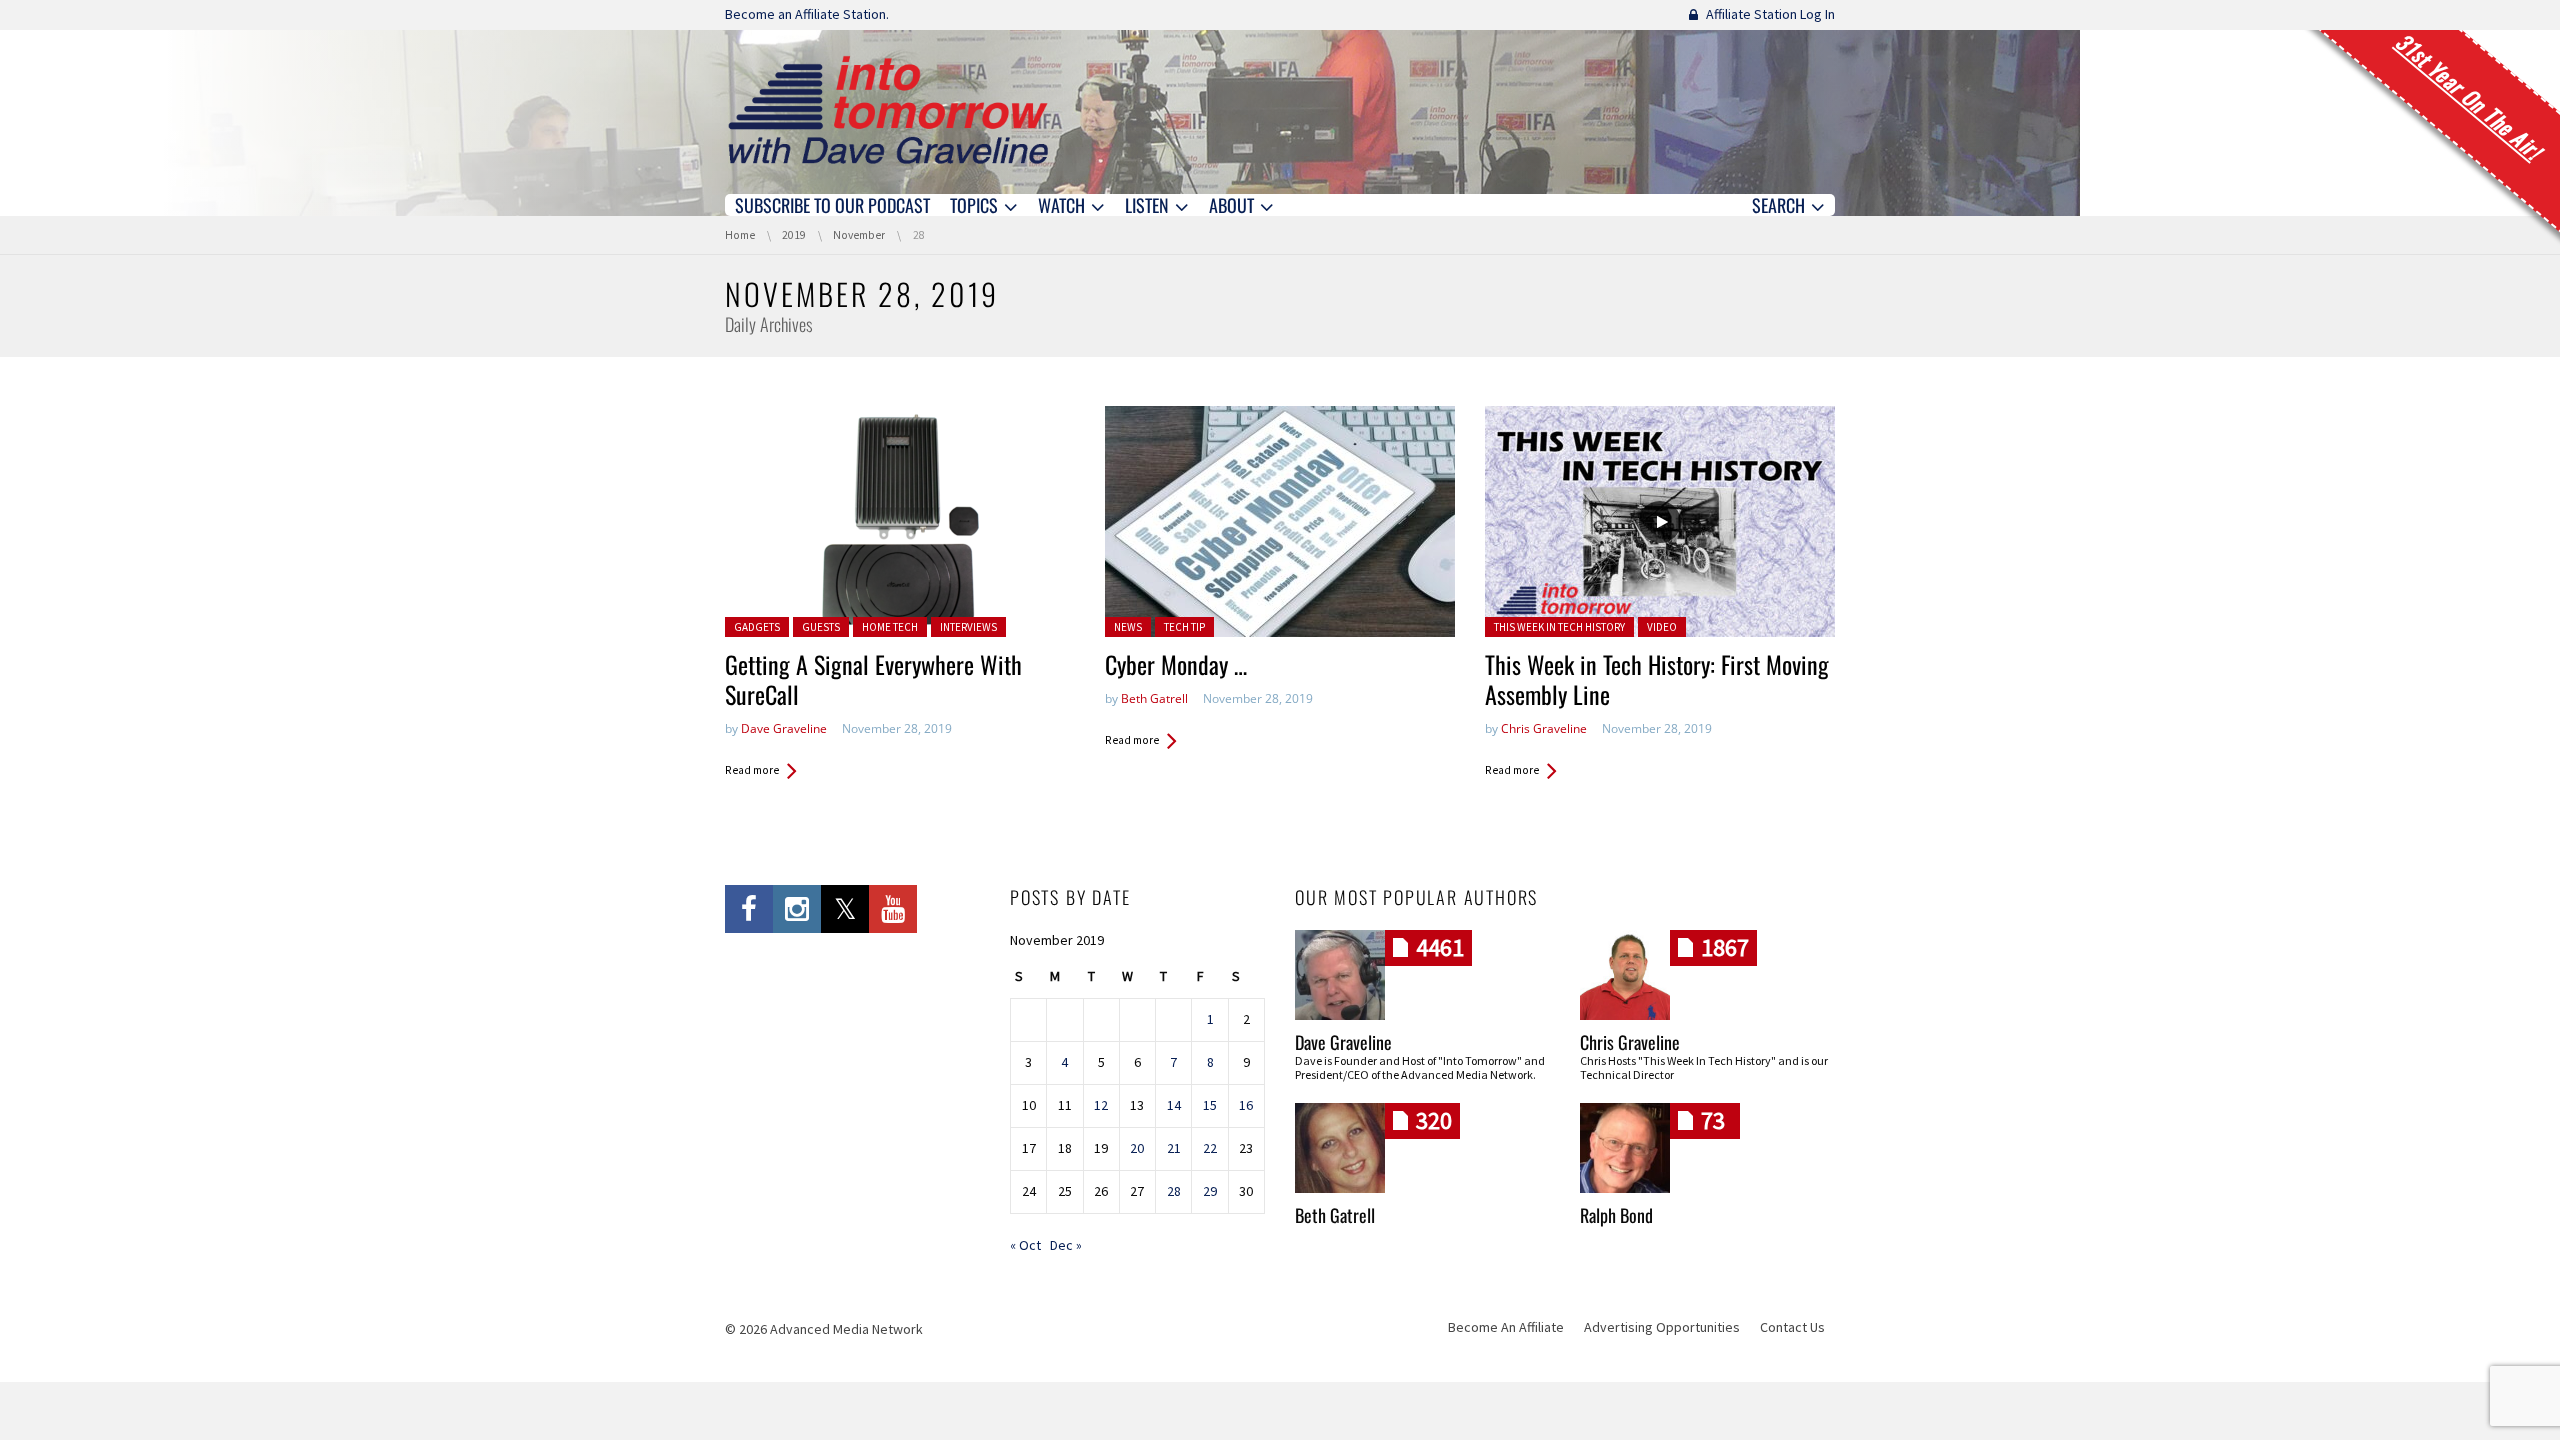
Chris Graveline (1544, 728)
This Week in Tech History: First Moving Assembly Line (1657, 679)
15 (1210, 1105)
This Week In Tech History (1559, 627)
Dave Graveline (784, 728)
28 (1174, 1191)
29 (1210, 1191)
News (1128, 627)
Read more (752, 770)
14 (1174, 1105)
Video (1662, 627)
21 (1174, 1148)
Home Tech (890, 627)
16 (1246, 1105)
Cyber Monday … (1176, 664)
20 (1137, 1148)
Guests (821, 627)
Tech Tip (1184, 627)
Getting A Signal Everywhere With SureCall (873, 679)
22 (1210, 1148)
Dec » (1066, 1245)
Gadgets (757, 627)
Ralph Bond (1616, 1215)
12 (1101, 1105)
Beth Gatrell (1154, 698)
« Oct (1025, 1245)
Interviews (968, 627)
